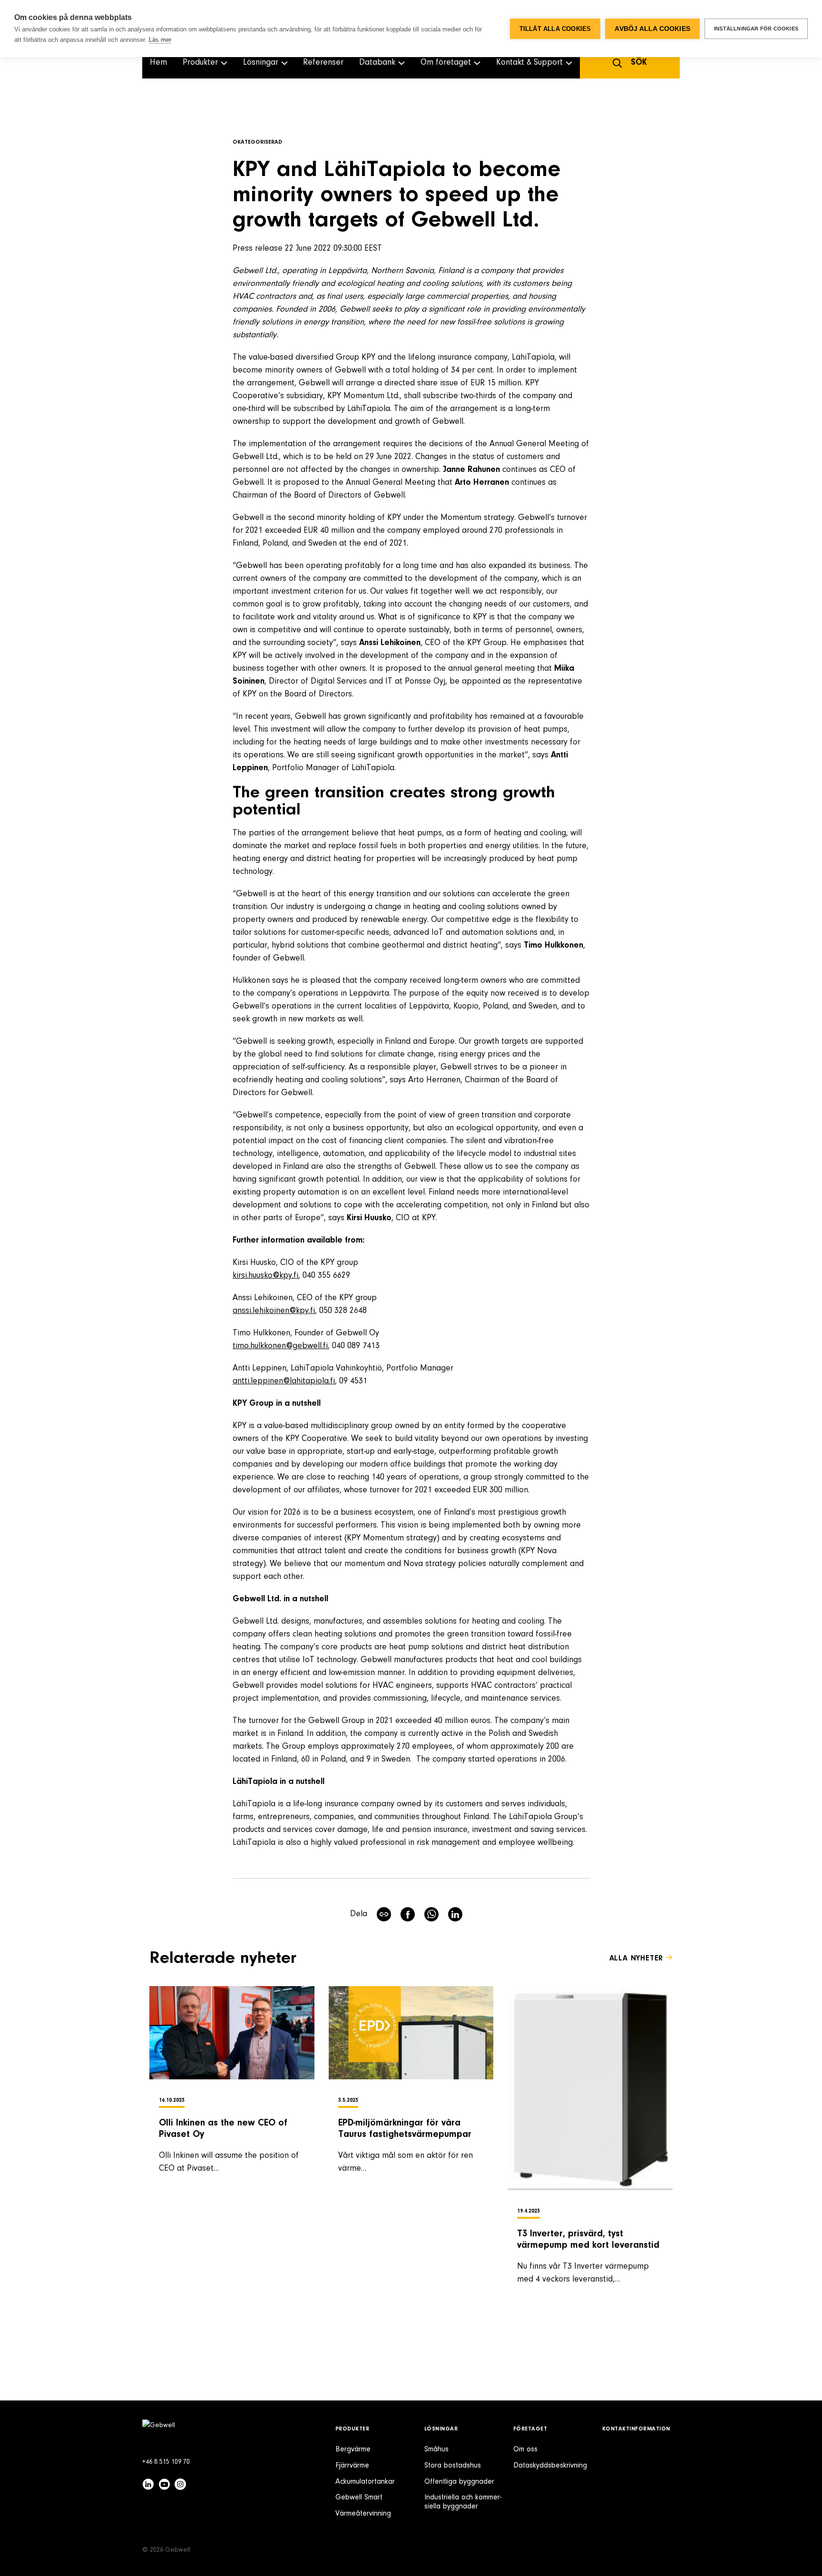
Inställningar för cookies (756, 29)
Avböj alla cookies (652, 29)
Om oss (525, 2449)
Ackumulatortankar (365, 2482)
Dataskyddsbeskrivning (550, 2466)
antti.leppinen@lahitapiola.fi (284, 1381)
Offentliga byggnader (459, 2482)
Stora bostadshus (453, 2466)
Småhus (436, 2449)
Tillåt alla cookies (555, 29)
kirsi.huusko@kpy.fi (265, 1276)
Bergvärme (353, 2449)
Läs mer (160, 40)
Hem (158, 63)
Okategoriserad (257, 142)
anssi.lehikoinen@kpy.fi (274, 1311)
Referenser (323, 63)
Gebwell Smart (359, 2498)
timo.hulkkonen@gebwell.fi (280, 1346)
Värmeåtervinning (363, 2514)
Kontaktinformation (636, 2429)
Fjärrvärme (352, 2466)
